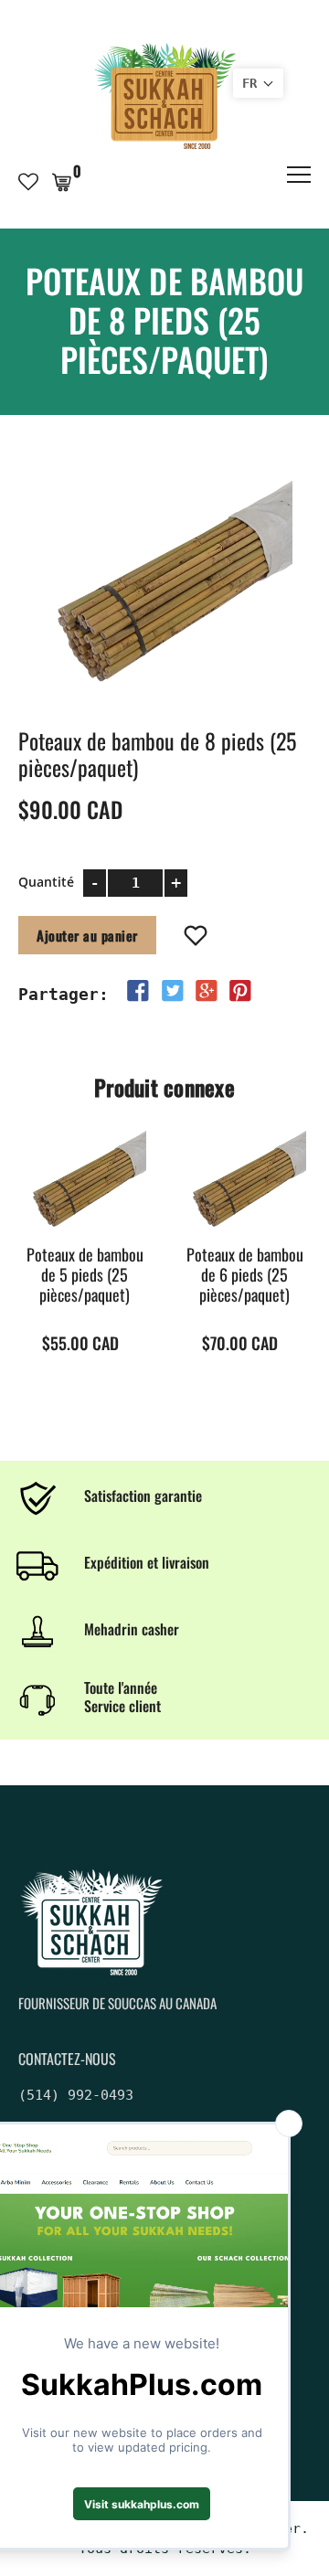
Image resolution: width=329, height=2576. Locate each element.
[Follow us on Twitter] (172, 991)
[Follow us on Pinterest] (240, 991)
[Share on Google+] (207, 991)
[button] (258, 83)
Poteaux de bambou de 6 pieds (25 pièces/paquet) (245, 1275)
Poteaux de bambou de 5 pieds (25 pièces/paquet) (85, 1275)
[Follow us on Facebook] (138, 991)
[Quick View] (117, 1208)
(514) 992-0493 (76, 2095)
